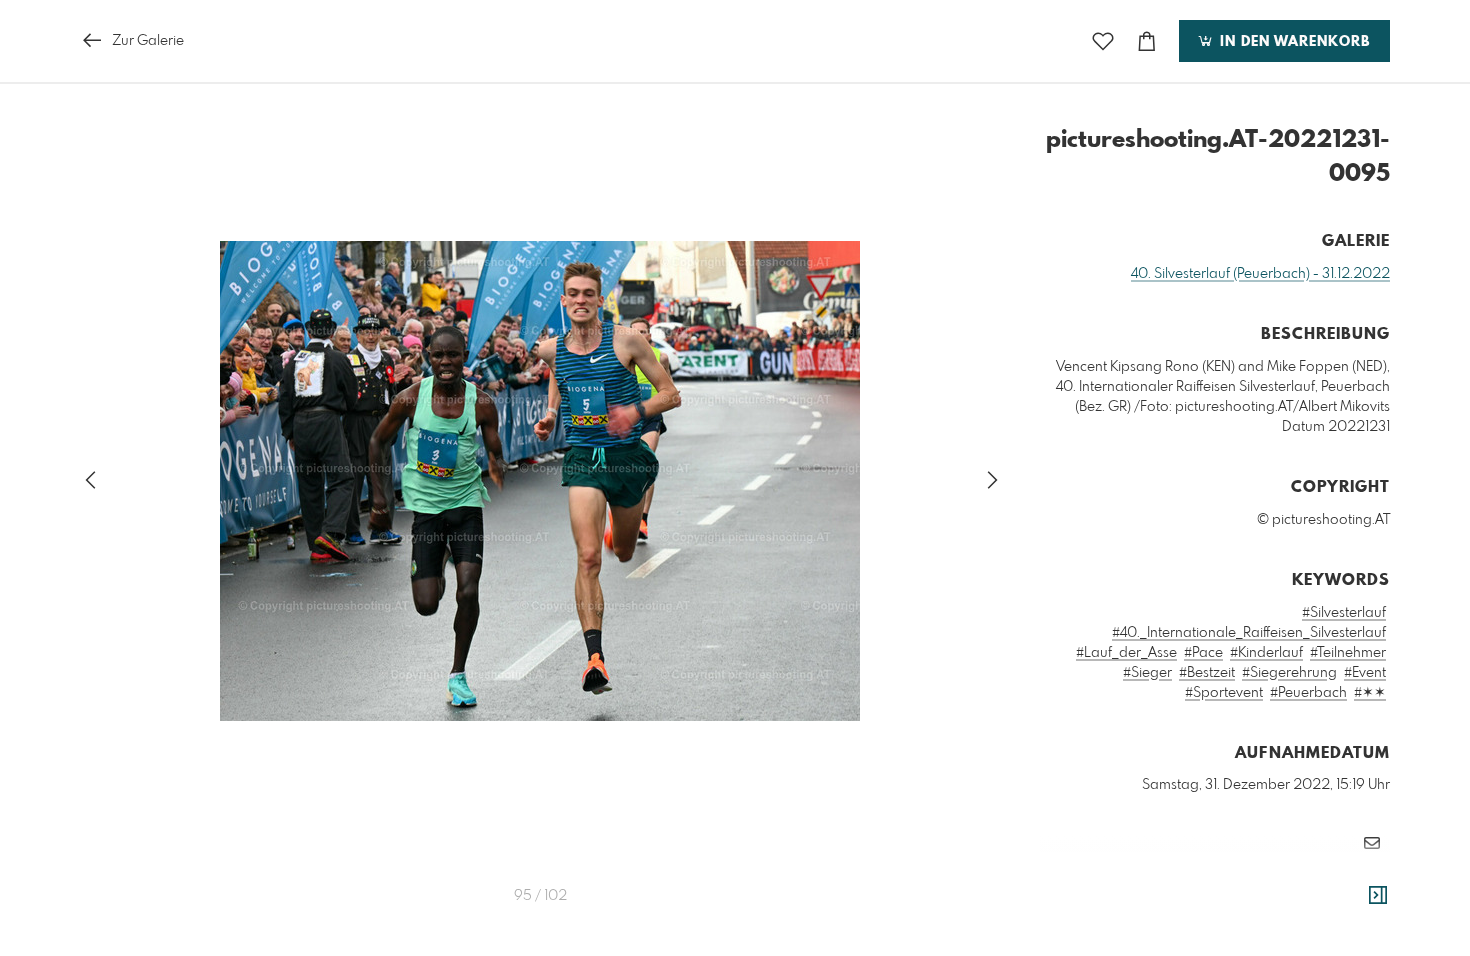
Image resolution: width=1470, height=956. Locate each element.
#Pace (1203, 653)
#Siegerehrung (1289, 673)
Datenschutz (1355, 903)
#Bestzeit (1207, 673)
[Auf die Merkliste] (1103, 41)
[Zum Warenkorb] (1147, 41)
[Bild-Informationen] (1378, 896)
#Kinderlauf (1266, 653)
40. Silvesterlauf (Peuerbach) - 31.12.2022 (1260, 274)
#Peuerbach (1308, 693)
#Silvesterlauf (1344, 613)
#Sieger (1147, 673)
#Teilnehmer (1348, 653)
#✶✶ (1370, 693)
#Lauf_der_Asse (1126, 653)
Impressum (1278, 903)
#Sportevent (1224, 693)
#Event (1365, 673)
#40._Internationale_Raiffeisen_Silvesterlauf (1249, 633)
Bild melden (1356, 875)
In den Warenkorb (1292, 42)
